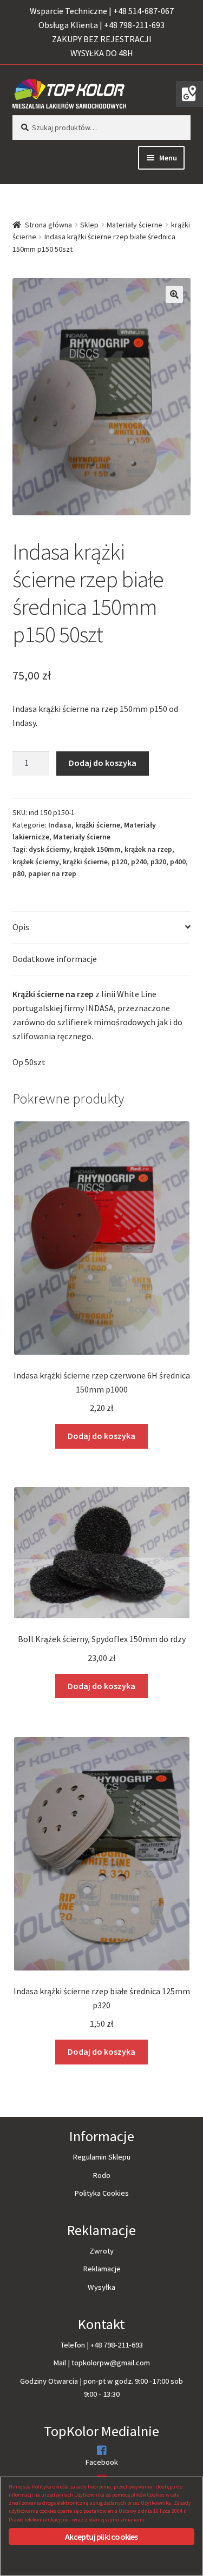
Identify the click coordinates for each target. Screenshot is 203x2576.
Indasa (60, 825)
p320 (158, 862)
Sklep (89, 225)
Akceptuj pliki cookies (101, 2537)
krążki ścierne (98, 825)
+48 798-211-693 (117, 2345)
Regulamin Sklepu (101, 2157)
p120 (119, 862)
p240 (139, 862)
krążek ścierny (36, 862)
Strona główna (48, 225)
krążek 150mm (97, 849)
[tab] (102, 928)
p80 (18, 873)
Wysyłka (101, 2287)
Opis (21, 927)
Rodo (101, 2175)
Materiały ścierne (135, 225)
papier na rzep (52, 873)
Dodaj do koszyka (103, 763)
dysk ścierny (49, 849)
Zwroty (101, 2251)
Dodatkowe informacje (55, 959)
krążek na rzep (148, 849)
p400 (178, 862)
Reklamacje (102, 2269)
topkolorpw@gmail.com (111, 2363)
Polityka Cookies (101, 2193)
